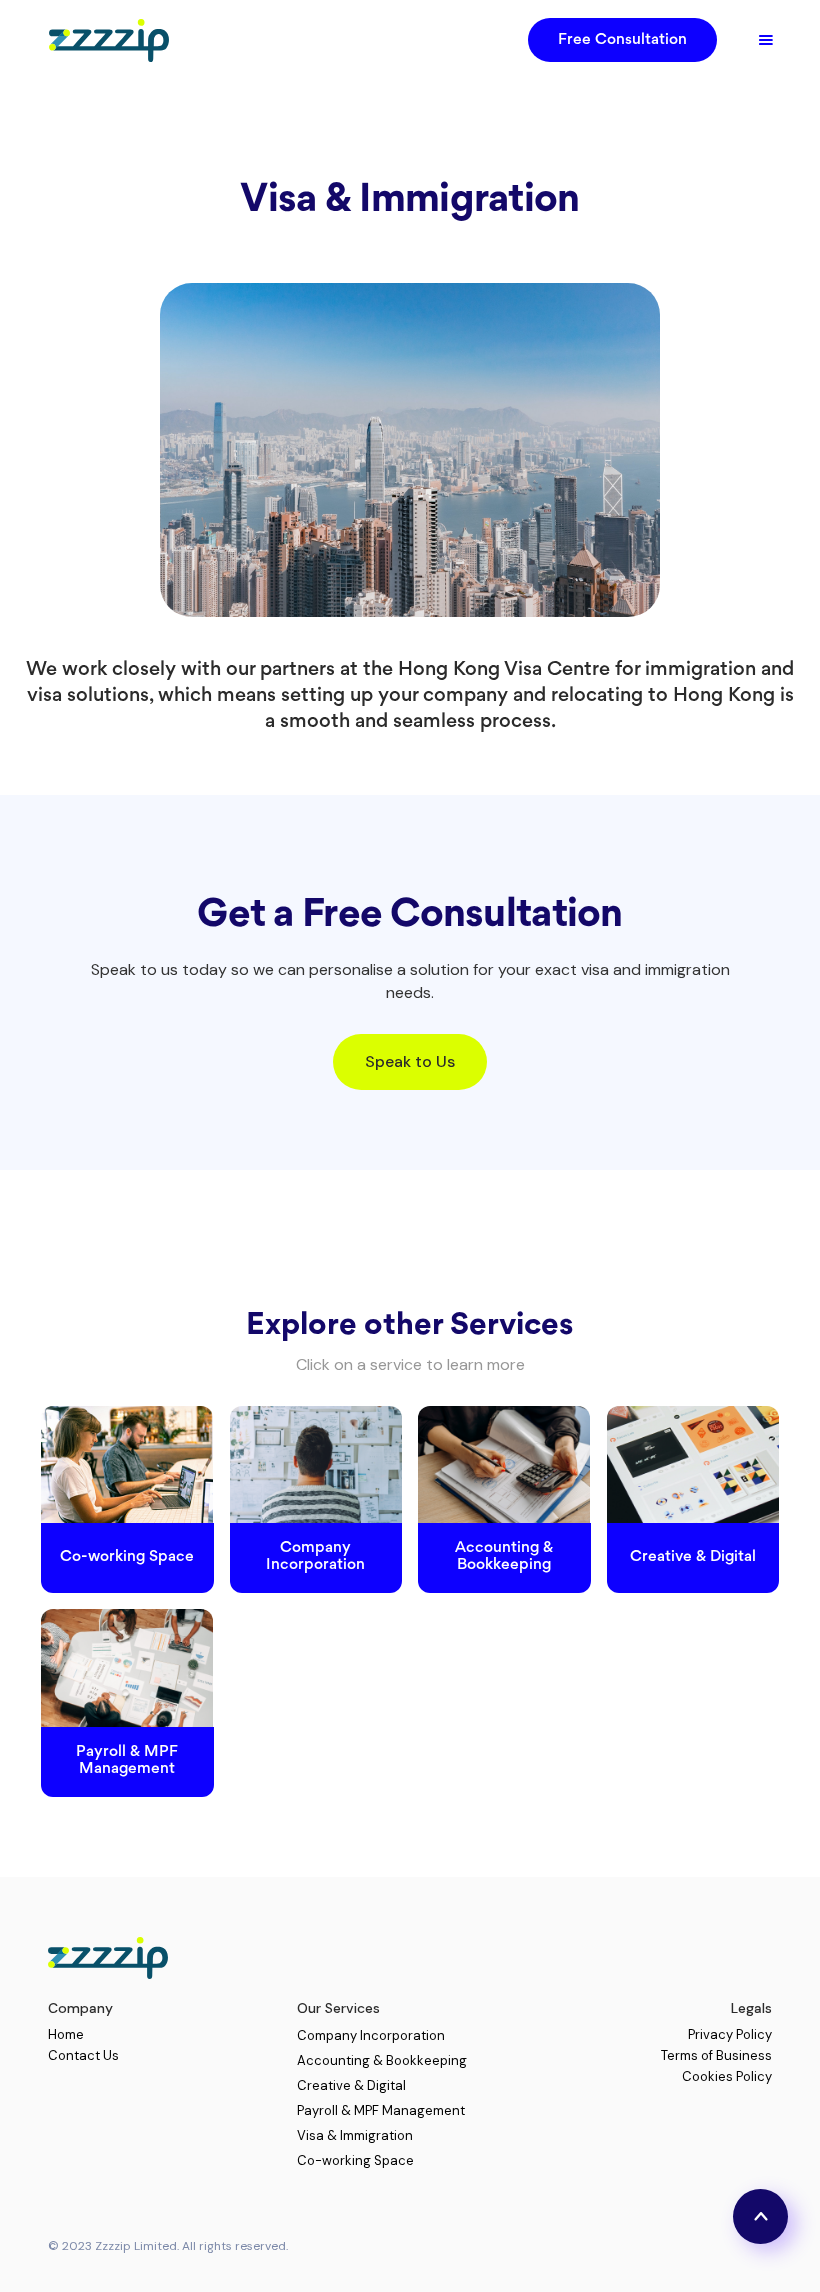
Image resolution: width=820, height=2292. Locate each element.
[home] (104, 40)
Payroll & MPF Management (381, 2110)
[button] (766, 40)
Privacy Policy (730, 2035)
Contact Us (83, 2056)
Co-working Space (355, 2160)
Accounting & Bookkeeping (382, 2060)
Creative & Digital (351, 2085)
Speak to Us (410, 1061)
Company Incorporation (371, 2035)
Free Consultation (622, 40)
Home (66, 2035)
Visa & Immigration (355, 2135)
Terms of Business (716, 2056)
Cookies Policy (727, 2077)
